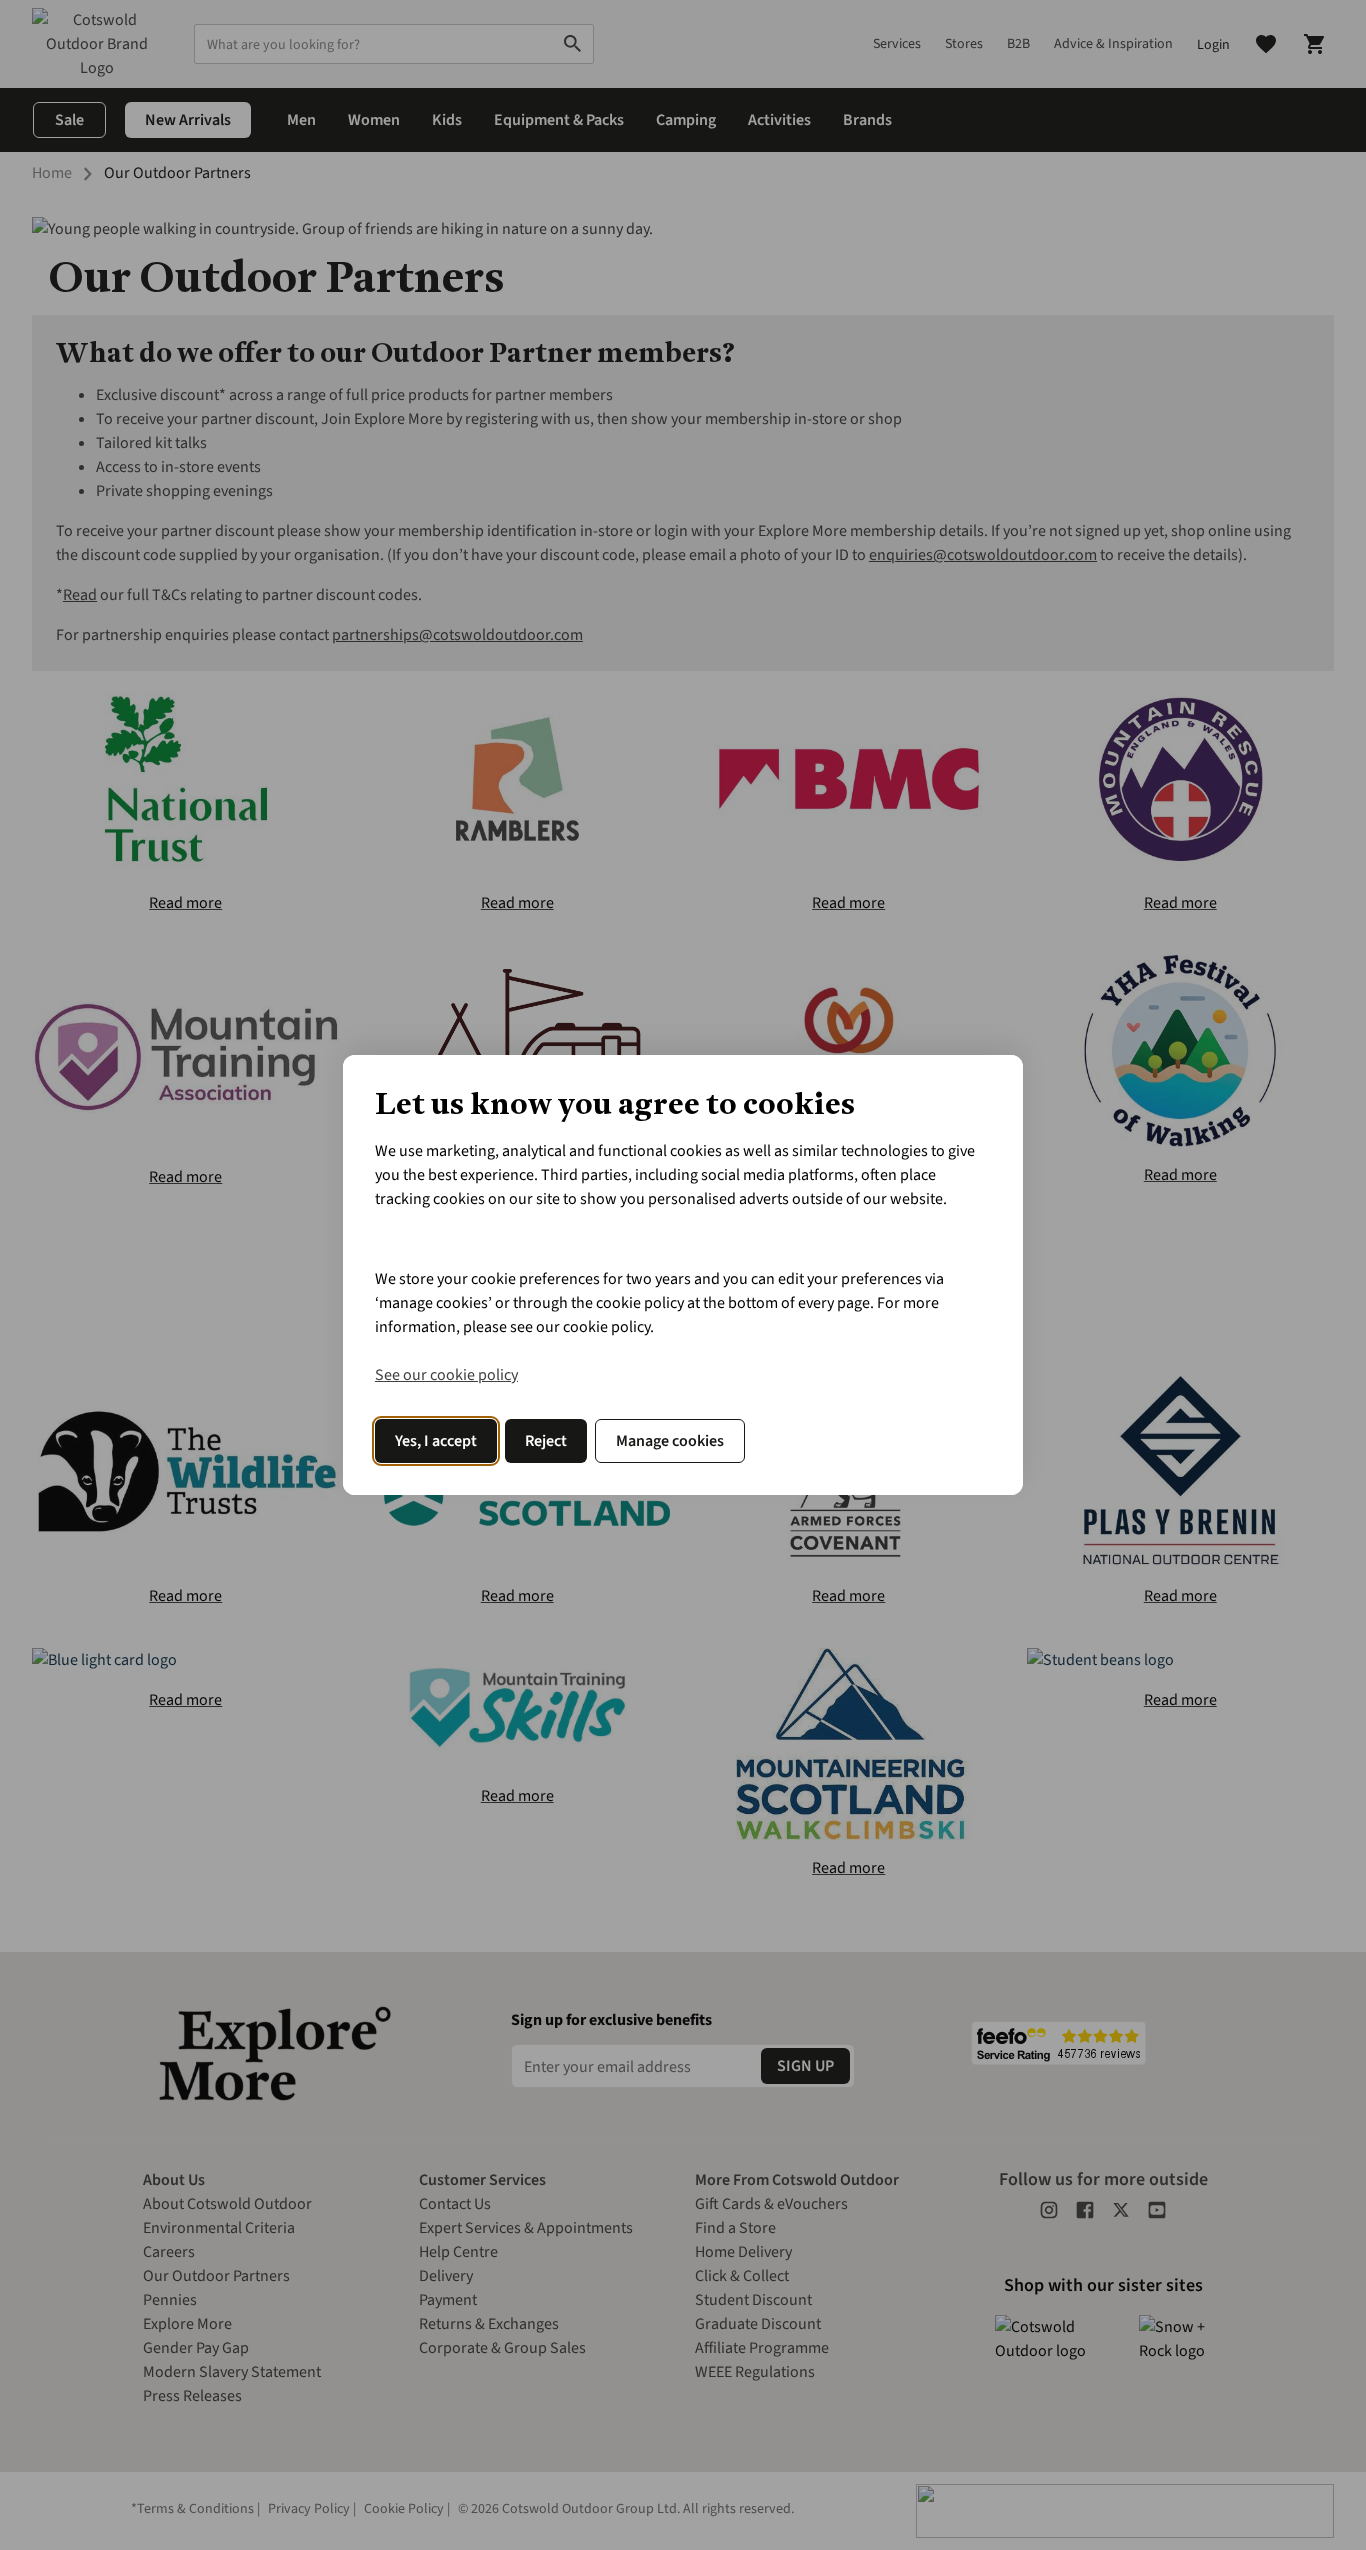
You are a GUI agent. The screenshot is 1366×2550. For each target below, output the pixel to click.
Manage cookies (670, 1441)
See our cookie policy (446, 1375)
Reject (546, 1441)
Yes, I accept (436, 1441)
